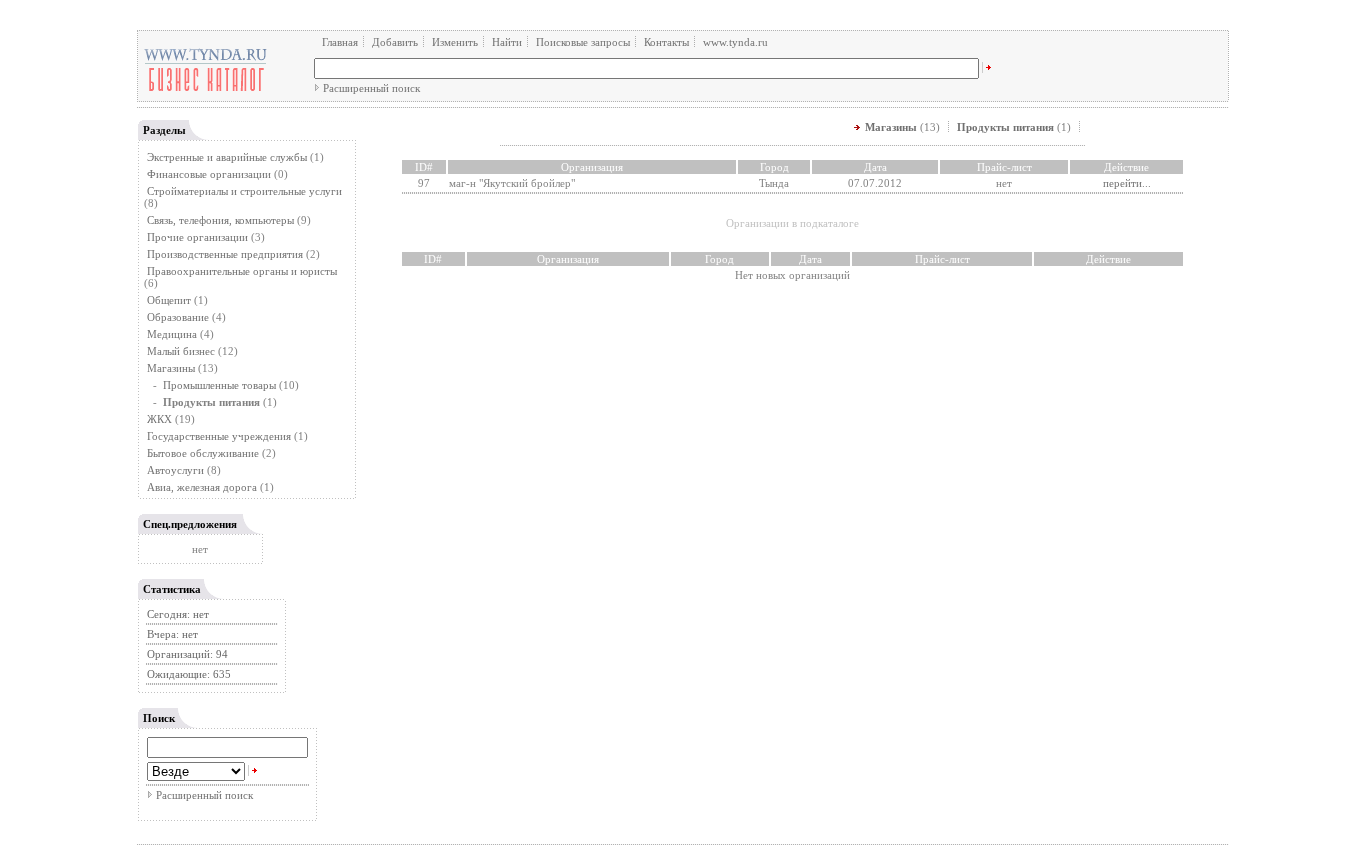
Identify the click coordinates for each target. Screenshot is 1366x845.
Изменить (455, 42)
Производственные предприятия (225, 254)
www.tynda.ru (735, 42)
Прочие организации (197, 237)
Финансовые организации (209, 174)
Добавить (395, 42)
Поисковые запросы (583, 42)
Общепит (169, 300)
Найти (507, 42)
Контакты (666, 42)
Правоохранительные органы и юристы (242, 271)
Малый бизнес (181, 351)
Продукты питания (1005, 127)
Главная (340, 42)
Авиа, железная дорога (202, 487)
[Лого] (206, 90)
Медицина (172, 334)
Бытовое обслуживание (203, 453)
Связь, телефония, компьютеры (222, 220)
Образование (178, 317)
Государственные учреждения (219, 436)
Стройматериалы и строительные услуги (244, 191)
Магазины (171, 368)
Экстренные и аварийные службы (227, 157)
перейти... (1127, 183)
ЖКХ (159, 419)
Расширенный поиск (371, 88)
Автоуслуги (175, 470)
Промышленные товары (219, 385)
